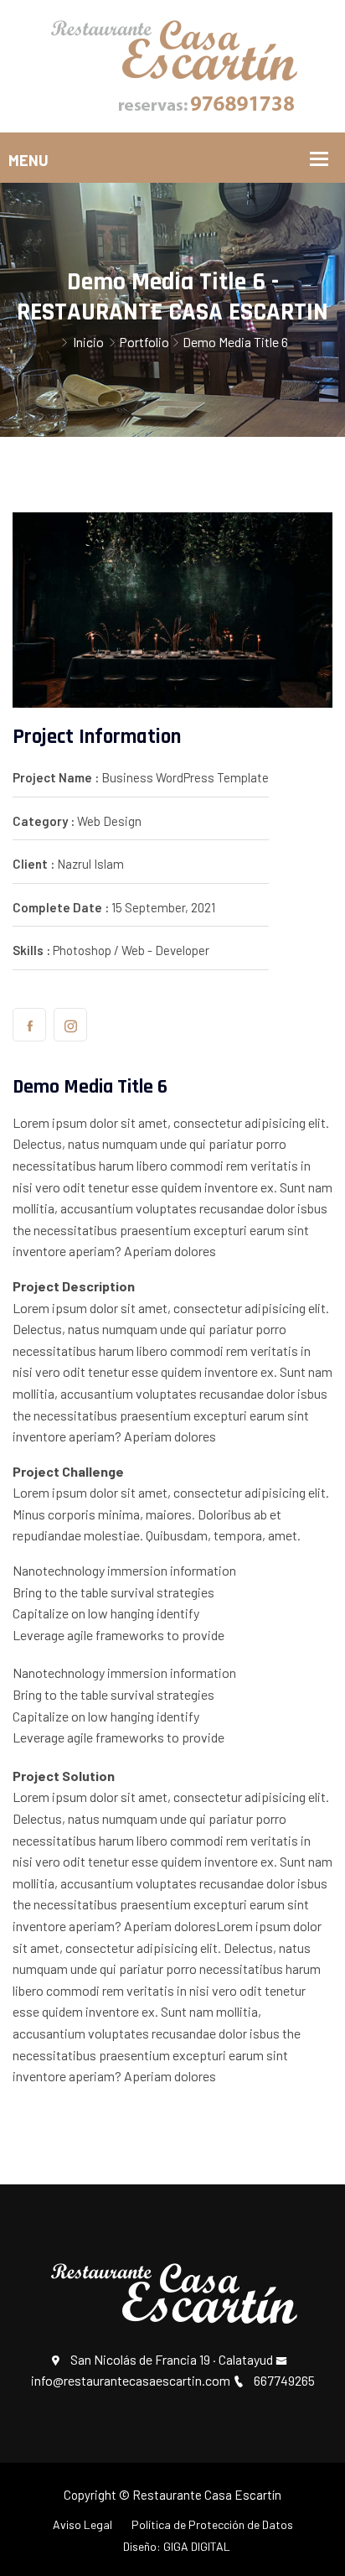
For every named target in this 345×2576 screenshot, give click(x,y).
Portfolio (144, 342)
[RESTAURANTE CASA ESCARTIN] (172, 64)
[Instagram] (70, 1025)
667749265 (284, 2380)
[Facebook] (29, 1025)
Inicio (88, 342)
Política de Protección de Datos (212, 2524)
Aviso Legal (82, 2524)
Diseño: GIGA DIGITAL (177, 2546)
